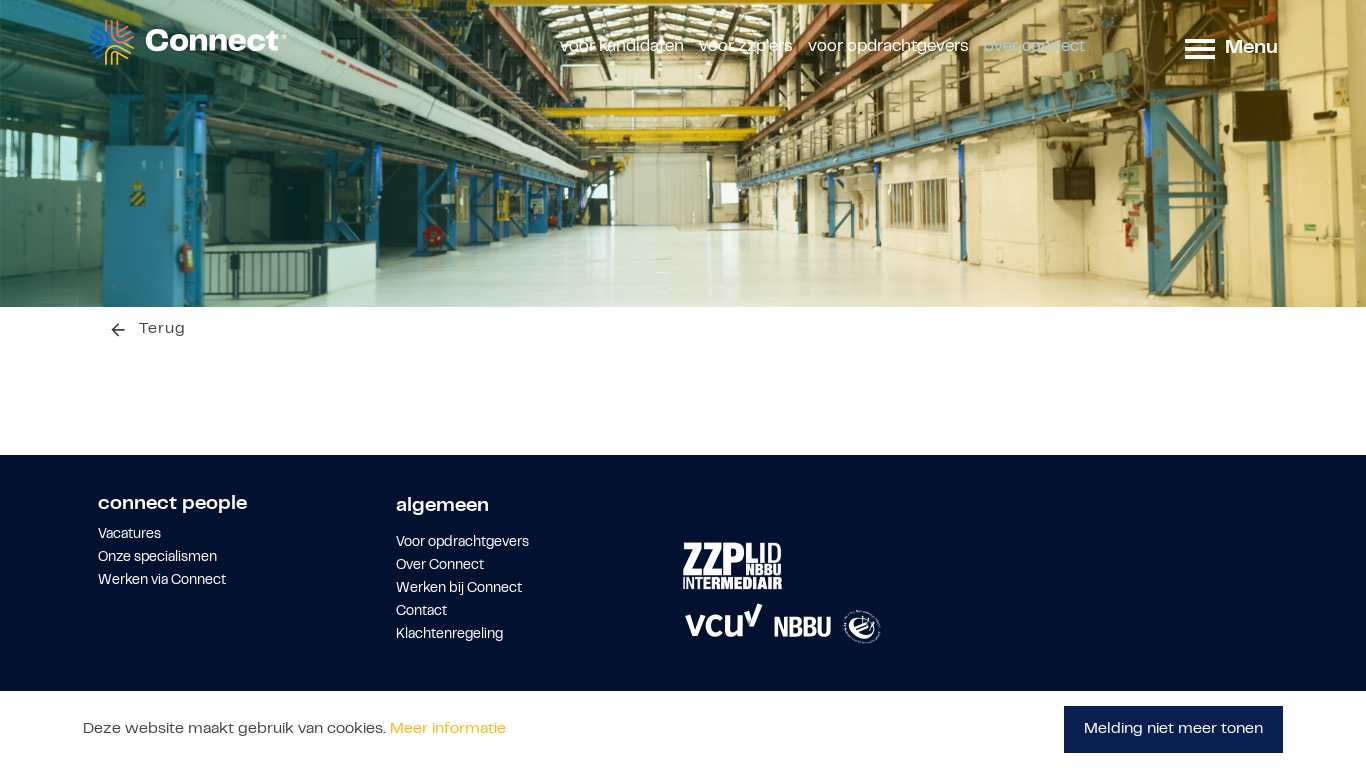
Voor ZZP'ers (746, 47)
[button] (1200, 47)
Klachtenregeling (449, 635)
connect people (172, 504)
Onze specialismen (157, 558)
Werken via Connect (162, 581)
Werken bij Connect (459, 589)
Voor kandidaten (622, 47)
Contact (421, 612)
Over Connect (1034, 47)
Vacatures (129, 535)
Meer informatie (448, 729)
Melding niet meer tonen (1173, 729)
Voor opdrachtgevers (888, 47)
